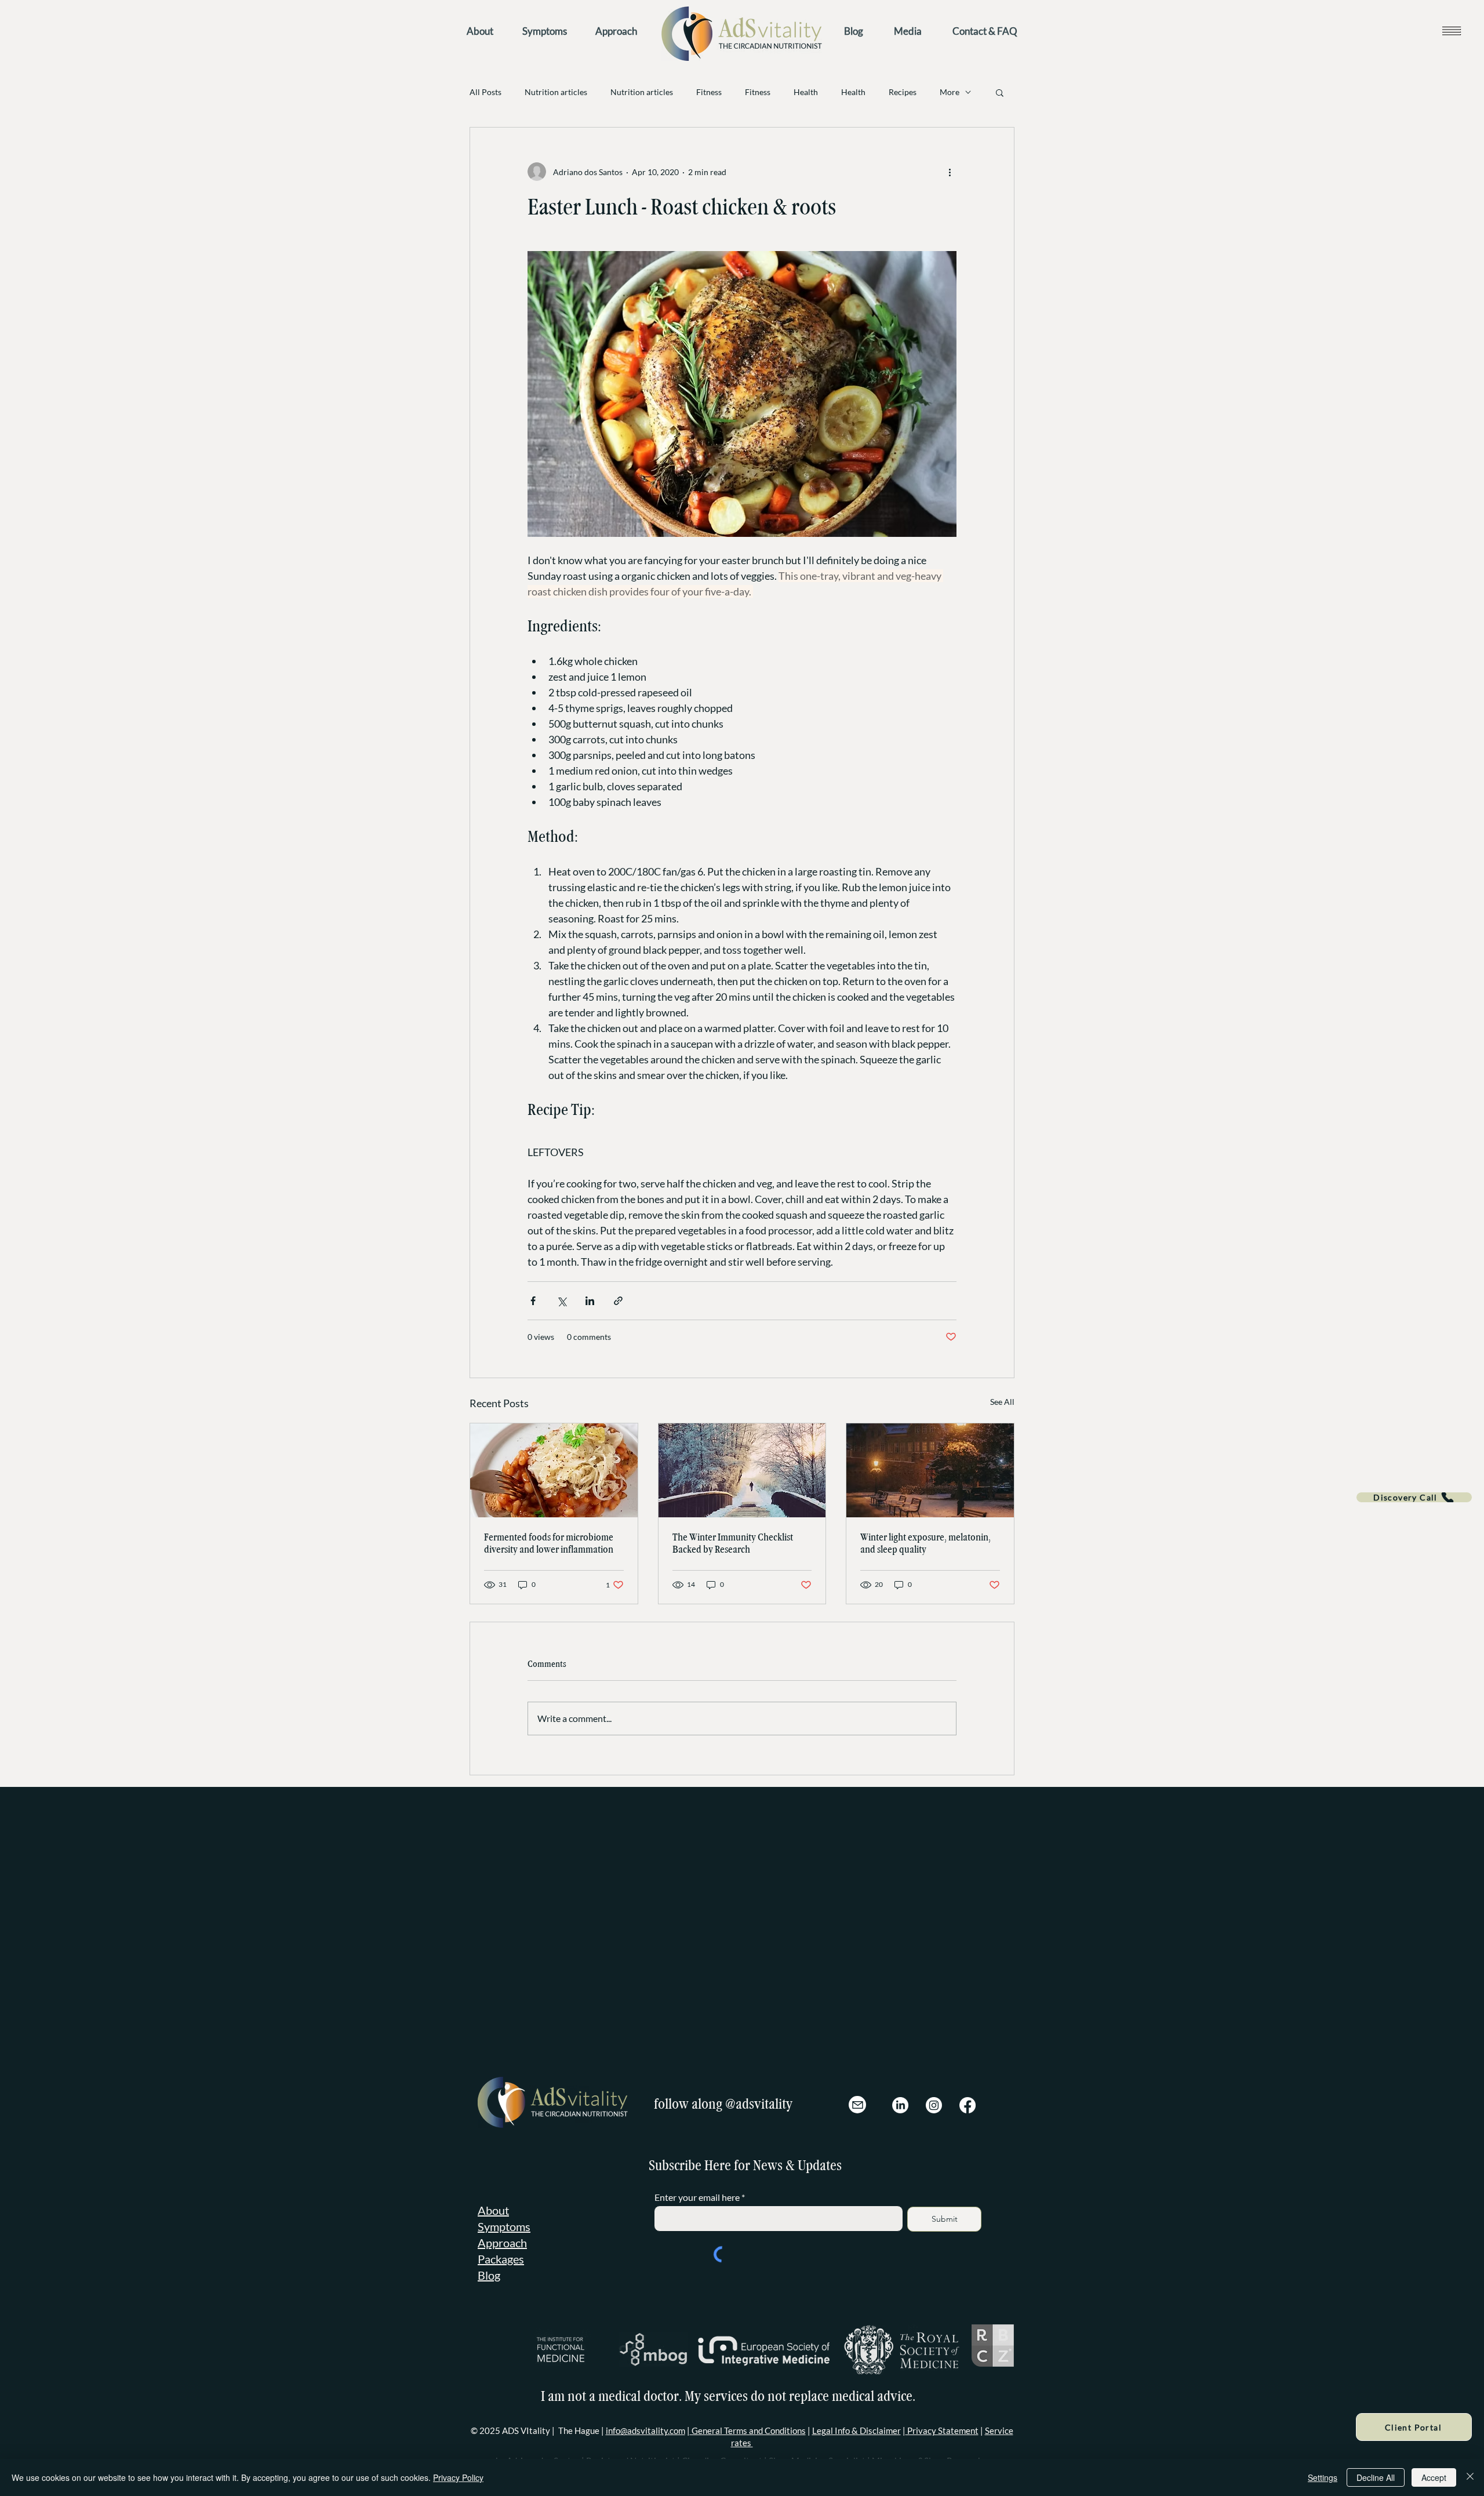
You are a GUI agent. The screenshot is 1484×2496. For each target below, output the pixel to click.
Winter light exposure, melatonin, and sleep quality (925, 1543)
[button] (1451, 30)
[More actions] (950, 172)
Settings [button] (1323, 2477)
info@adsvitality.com (645, 2401)
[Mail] (857, 2075)
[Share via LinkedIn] (590, 1301)
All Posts (485, 92)
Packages (501, 2229)
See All (1002, 1402)
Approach (502, 2213)
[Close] (1470, 2477)
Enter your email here (697, 2168)
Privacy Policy (458, 2477)
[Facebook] (967, 2076)
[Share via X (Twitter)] (561, 1301)
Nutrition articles (556, 92)
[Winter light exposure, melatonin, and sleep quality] (930, 1470)
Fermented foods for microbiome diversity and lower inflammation (549, 1543)
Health (806, 92)
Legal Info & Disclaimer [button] (856, 2401)
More (950, 92)
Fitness (709, 92)
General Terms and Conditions (748, 2401)
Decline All (1376, 2477)
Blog (489, 2246)
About (493, 2181)
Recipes (903, 92)
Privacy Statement (942, 2401)
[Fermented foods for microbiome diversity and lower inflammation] (554, 1470)
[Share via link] (618, 1301)
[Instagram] (934, 2076)
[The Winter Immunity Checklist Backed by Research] (742, 1470)
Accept (1434, 2477)
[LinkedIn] (900, 2076)
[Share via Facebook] (533, 1301)
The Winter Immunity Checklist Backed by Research (733, 1543)
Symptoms (504, 2197)
